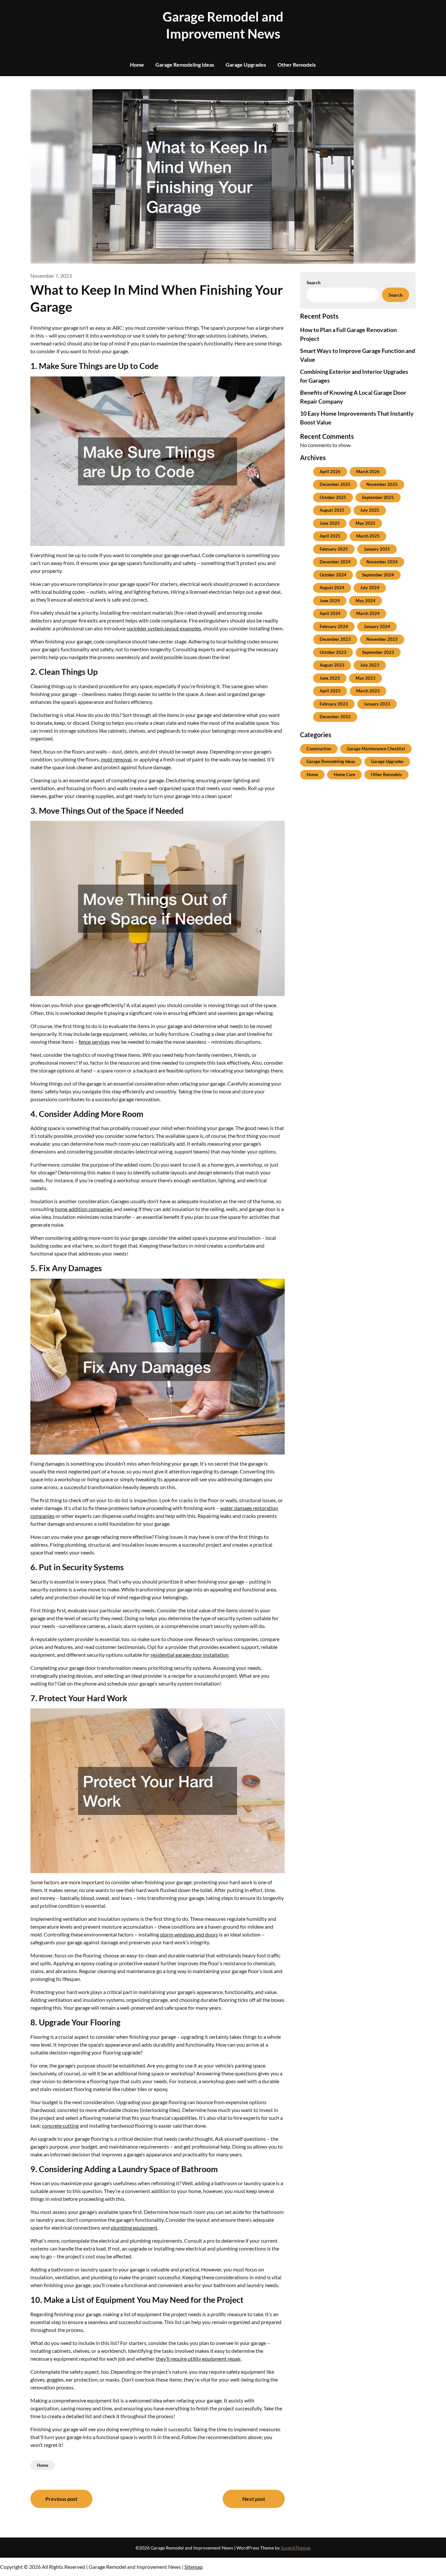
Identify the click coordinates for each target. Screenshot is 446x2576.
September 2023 (378, 652)
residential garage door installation (190, 1655)
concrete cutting (60, 2126)
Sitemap (194, 2567)
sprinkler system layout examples (164, 628)
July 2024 (370, 588)
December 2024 (335, 562)
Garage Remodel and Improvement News (223, 25)
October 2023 (333, 652)
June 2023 (330, 678)
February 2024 (334, 626)
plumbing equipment (134, 2227)
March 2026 (368, 472)
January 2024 (377, 626)
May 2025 (366, 523)
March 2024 (368, 613)
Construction (319, 749)
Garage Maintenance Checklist (376, 749)
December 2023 (335, 639)
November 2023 (382, 639)
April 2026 (330, 472)
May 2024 (366, 601)
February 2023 (334, 704)
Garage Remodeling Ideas (185, 65)
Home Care (344, 774)
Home (137, 65)
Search (314, 283)
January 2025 (377, 549)
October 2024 (333, 575)
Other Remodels (297, 65)
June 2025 (330, 523)
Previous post (61, 2499)
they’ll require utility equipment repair (198, 2359)
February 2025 (334, 549)
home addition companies (84, 1209)
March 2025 (368, 536)
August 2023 (332, 665)
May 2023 (366, 678)
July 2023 (370, 665)
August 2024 (332, 588)
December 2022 (335, 717)
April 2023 (330, 691)
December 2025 (335, 484)
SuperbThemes (296, 2548)
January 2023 (377, 704)
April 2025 (330, 536)
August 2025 (332, 510)
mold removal (116, 759)
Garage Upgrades (246, 65)
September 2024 (378, 575)
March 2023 (368, 691)
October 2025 (333, 497)
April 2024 (330, 613)
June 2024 (330, 601)
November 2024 (382, 562)
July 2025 (370, 510)
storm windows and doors (189, 1934)
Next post (254, 2499)
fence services (94, 1042)
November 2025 (382, 484)
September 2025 (378, 497)
